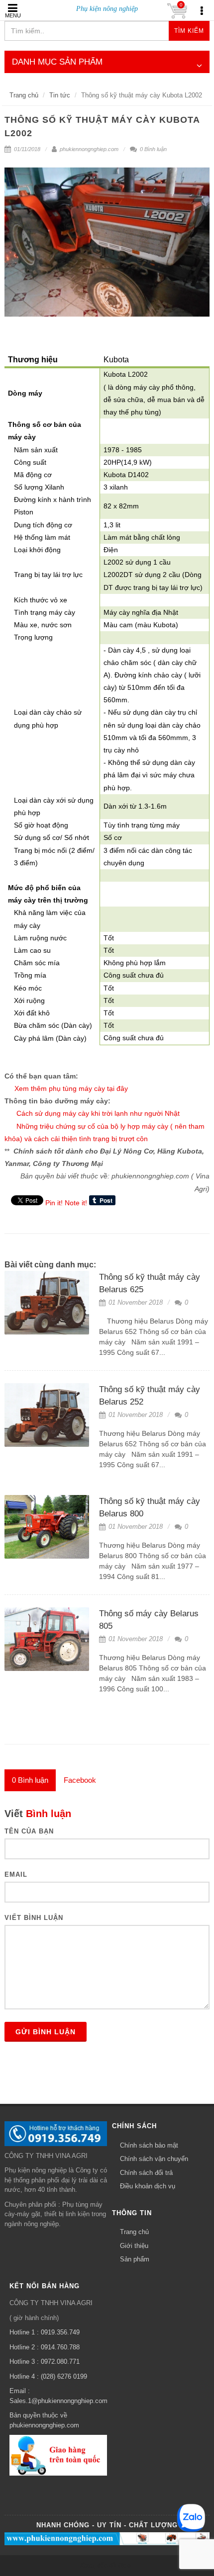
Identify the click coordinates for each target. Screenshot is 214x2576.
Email (16, 1874)
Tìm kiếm (189, 31)
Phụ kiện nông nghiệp (107, 9)
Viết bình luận (34, 1918)
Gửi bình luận (46, 2032)
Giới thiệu (134, 2246)
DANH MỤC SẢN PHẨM (57, 62)
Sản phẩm (135, 2259)
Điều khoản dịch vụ (148, 2186)
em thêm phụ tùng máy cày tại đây (73, 1088)
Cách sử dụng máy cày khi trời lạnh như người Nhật (98, 1113)
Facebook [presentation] (80, 1780)
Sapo (125, 2565)
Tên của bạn (29, 1831)
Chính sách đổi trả (146, 2173)
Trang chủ (24, 95)
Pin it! (54, 1203)
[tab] (30, 1780)
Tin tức (60, 95)
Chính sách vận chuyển (154, 2159)
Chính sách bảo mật (149, 2145)
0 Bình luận (153, 149)
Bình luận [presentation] (30, 1780)
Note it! (76, 1203)
